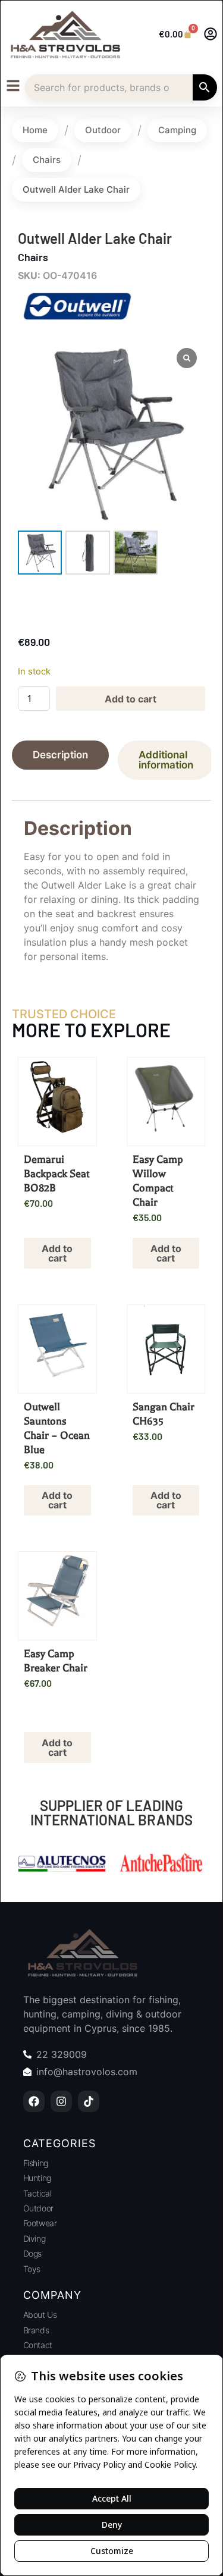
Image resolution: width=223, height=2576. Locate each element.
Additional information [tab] (166, 760)
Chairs (47, 160)
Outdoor (103, 130)
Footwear (40, 2223)
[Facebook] (34, 2101)
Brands (36, 2330)
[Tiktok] (89, 2101)
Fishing (36, 2163)
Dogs (32, 2253)
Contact (38, 2345)
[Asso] (162, 1865)
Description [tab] (60, 755)
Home (35, 130)
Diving (34, 2238)
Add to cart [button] (57, 1253)
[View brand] (77, 321)
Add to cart (131, 699)
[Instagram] (61, 2101)
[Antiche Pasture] (62, 1865)
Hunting (37, 2178)
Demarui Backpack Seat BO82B (56, 1174)
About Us (40, 2315)
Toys (32, 2269)
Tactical (37, 2193)
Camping (177, 130)
